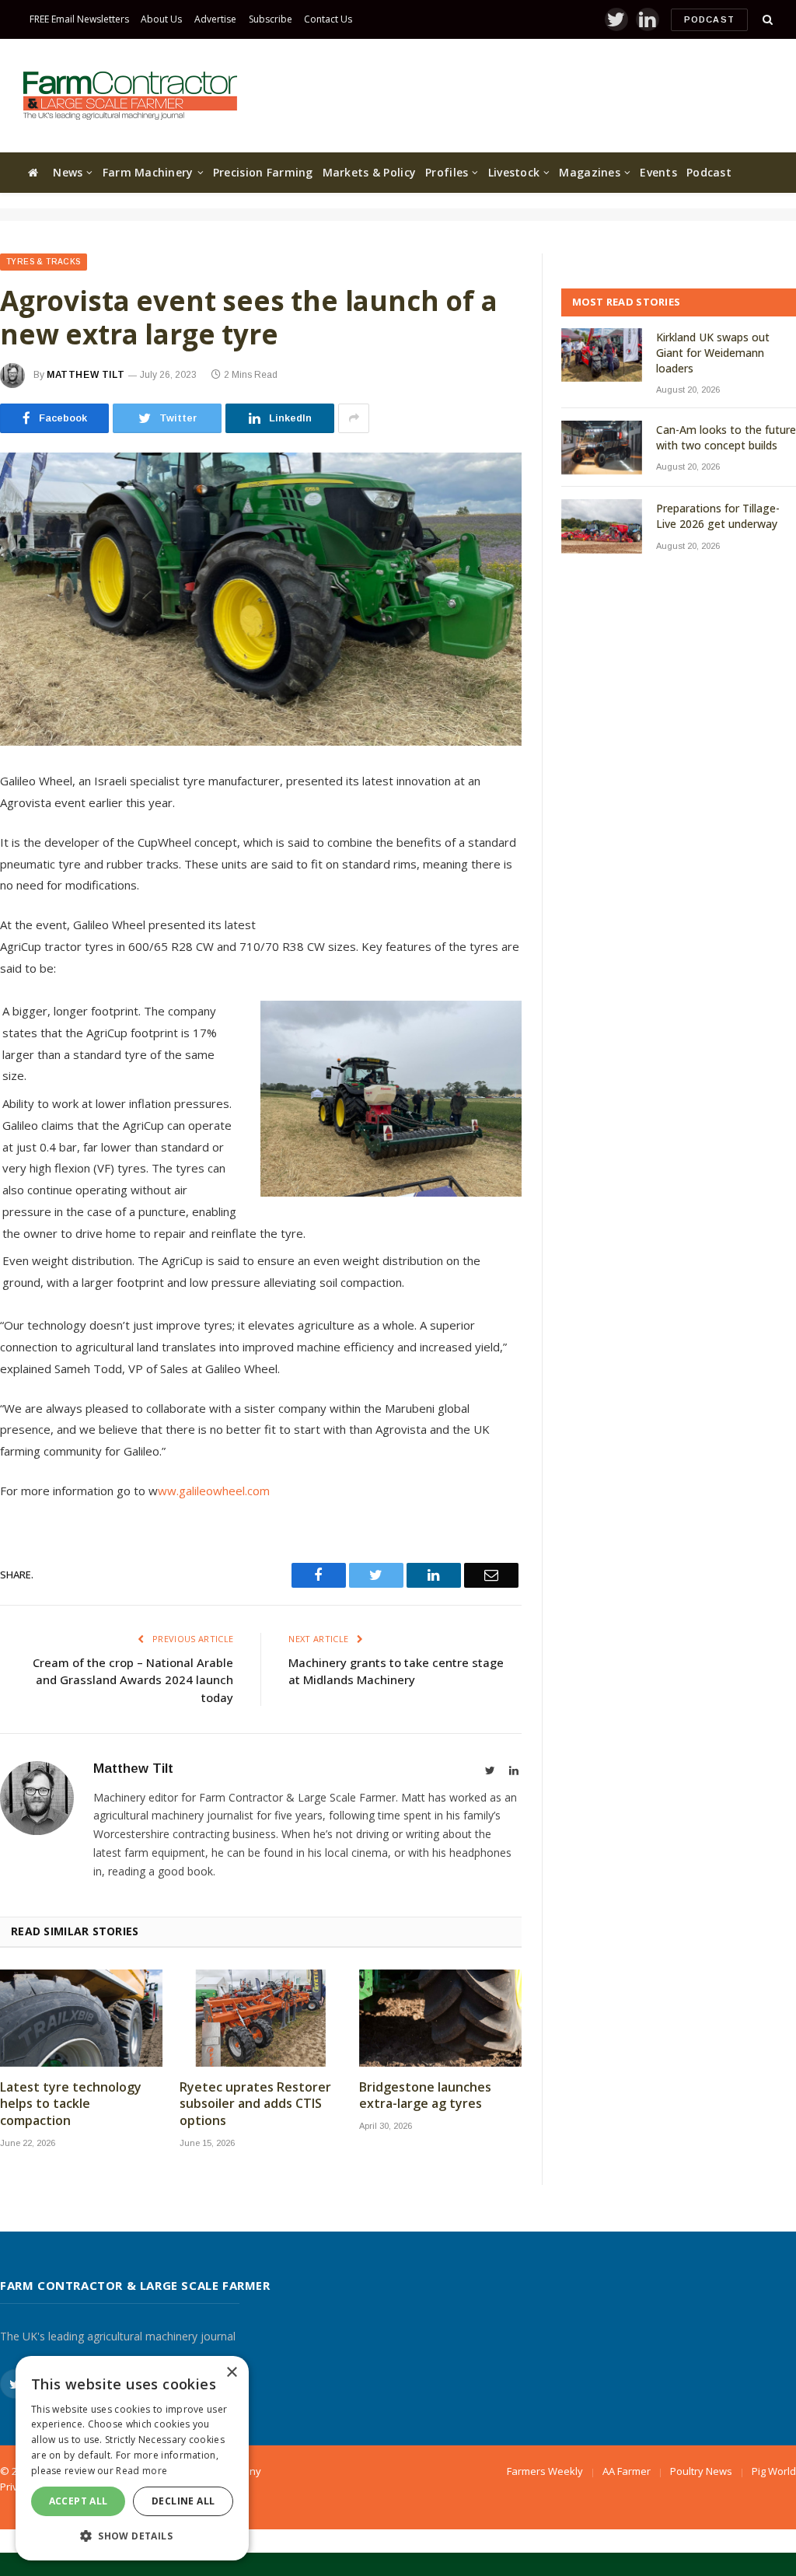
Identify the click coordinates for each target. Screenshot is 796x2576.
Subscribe (271, 19)
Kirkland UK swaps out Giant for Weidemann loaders (713, 353)
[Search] (766, 20)
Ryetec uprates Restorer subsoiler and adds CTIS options (255, 2104)
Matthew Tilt (86, 375)
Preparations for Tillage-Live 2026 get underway (718, 516)
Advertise (215, 19)
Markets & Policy (369, 172)
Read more (141, 2471)
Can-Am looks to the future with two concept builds (726, 437)
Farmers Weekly (545, 2471)
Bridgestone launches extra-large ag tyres (425, 2096)
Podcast (709, 19)
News (68, 172)
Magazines (590, 172)
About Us (161, 19)
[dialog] (132, 2458)
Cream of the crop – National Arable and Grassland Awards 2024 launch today (133, 1680)
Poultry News (701, 2471)
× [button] (231, 2373)
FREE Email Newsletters (79, 19)
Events (658, 172)
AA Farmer (627, 2471)
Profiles (447, 172)
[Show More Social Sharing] (354, 418)
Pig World (774, 2471)
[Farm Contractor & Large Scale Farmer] (130, 96)
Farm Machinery (148, 172)
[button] (132, 2536)
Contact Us (328, 19)
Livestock (514, 172)
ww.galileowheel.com (214, 1491)
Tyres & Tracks (44, 262)
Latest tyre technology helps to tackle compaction (71, 2104)
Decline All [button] (183, 2501)
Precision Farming (263, 172)
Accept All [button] (79, 2501)
